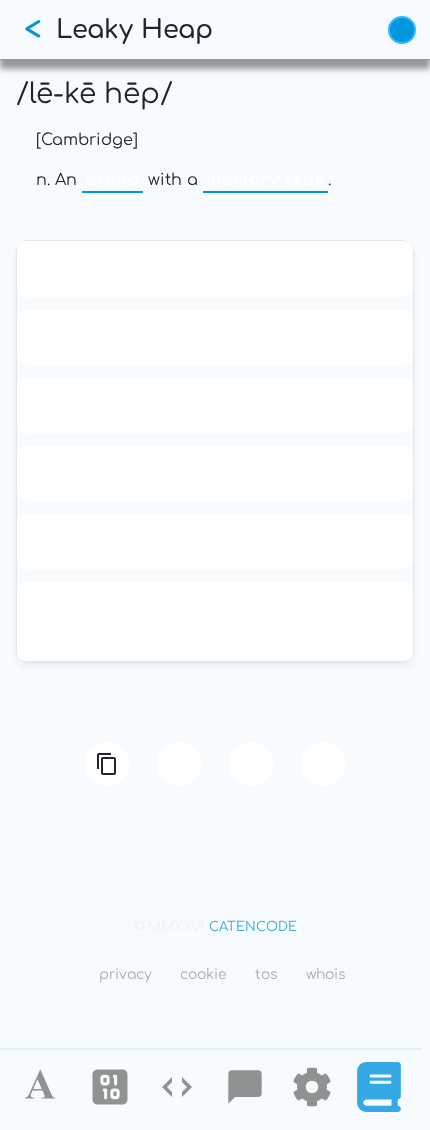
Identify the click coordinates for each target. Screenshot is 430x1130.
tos (266, 974)
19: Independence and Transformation (215, 405)
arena (112, 180)
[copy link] (107, 764)
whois (326, 974)
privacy (125, 974)
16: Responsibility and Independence (215, 337)
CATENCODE (253, 927)
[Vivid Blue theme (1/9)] (402, 30)
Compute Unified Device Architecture (215, 541)
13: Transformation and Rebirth (215, 269)
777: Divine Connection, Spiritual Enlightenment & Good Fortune (215, 621)
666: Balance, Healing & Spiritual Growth (215, 473)
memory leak (265, 180)
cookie (203, 974)
